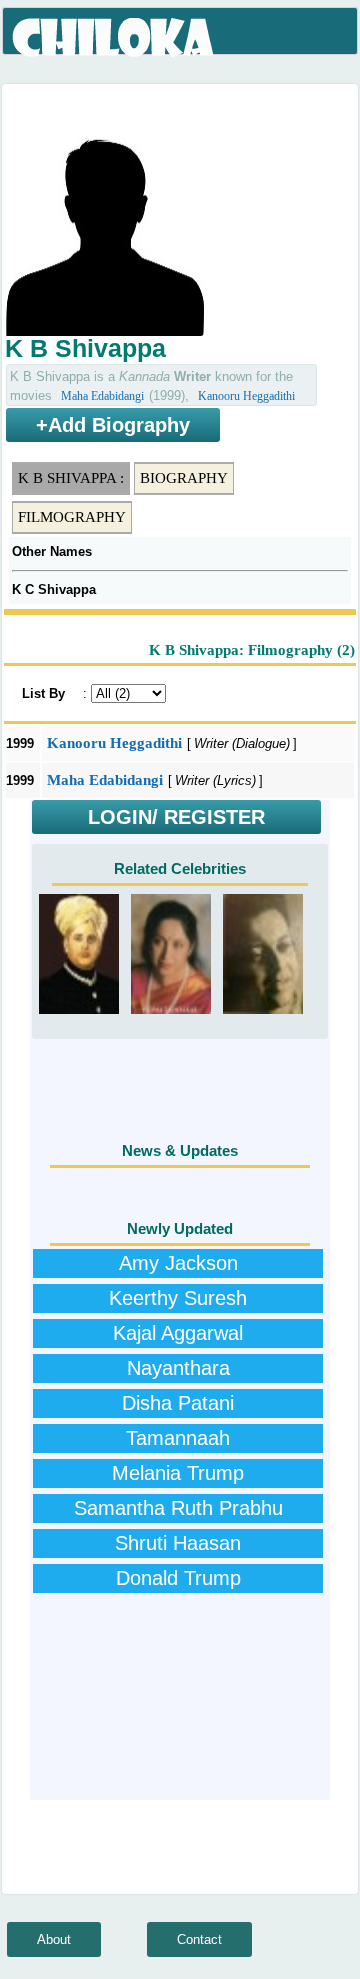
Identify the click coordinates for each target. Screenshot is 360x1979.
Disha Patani (178, 1403)
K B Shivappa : (71, 478)
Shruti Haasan (178, 1543)
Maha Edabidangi (102, 396)
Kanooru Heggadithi (246, 396)
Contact (199, 1939)
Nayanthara (178, 1368)
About (54, 1939)
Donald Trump (178, 1578)
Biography (184, 478)
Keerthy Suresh (178, 1298)
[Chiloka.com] (114, 38)
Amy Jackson (178, 1263)
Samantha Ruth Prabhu (178, 1508)
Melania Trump (178, 1473)
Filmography (72, 517)
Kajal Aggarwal (178, 1333)
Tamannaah (178, 1438)
